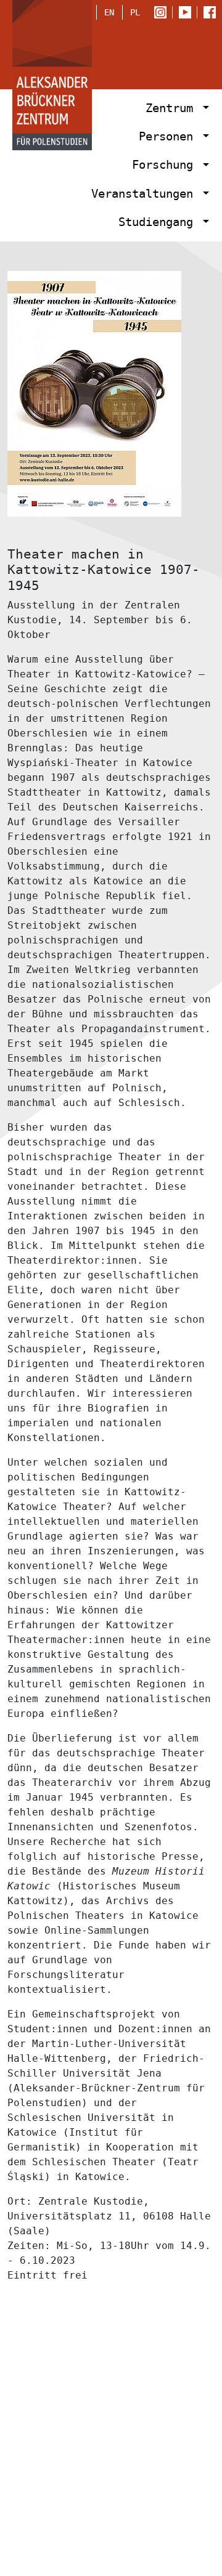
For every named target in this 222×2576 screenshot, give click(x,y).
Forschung (166, 165)
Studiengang (159, 222)
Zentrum (173, 108)
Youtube (188, 13)
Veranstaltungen (146, 194)
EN (109, 12)
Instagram (163, 13)
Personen (169, 136)
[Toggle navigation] (193, 52)
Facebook (213, 13)
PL (135, 12)
